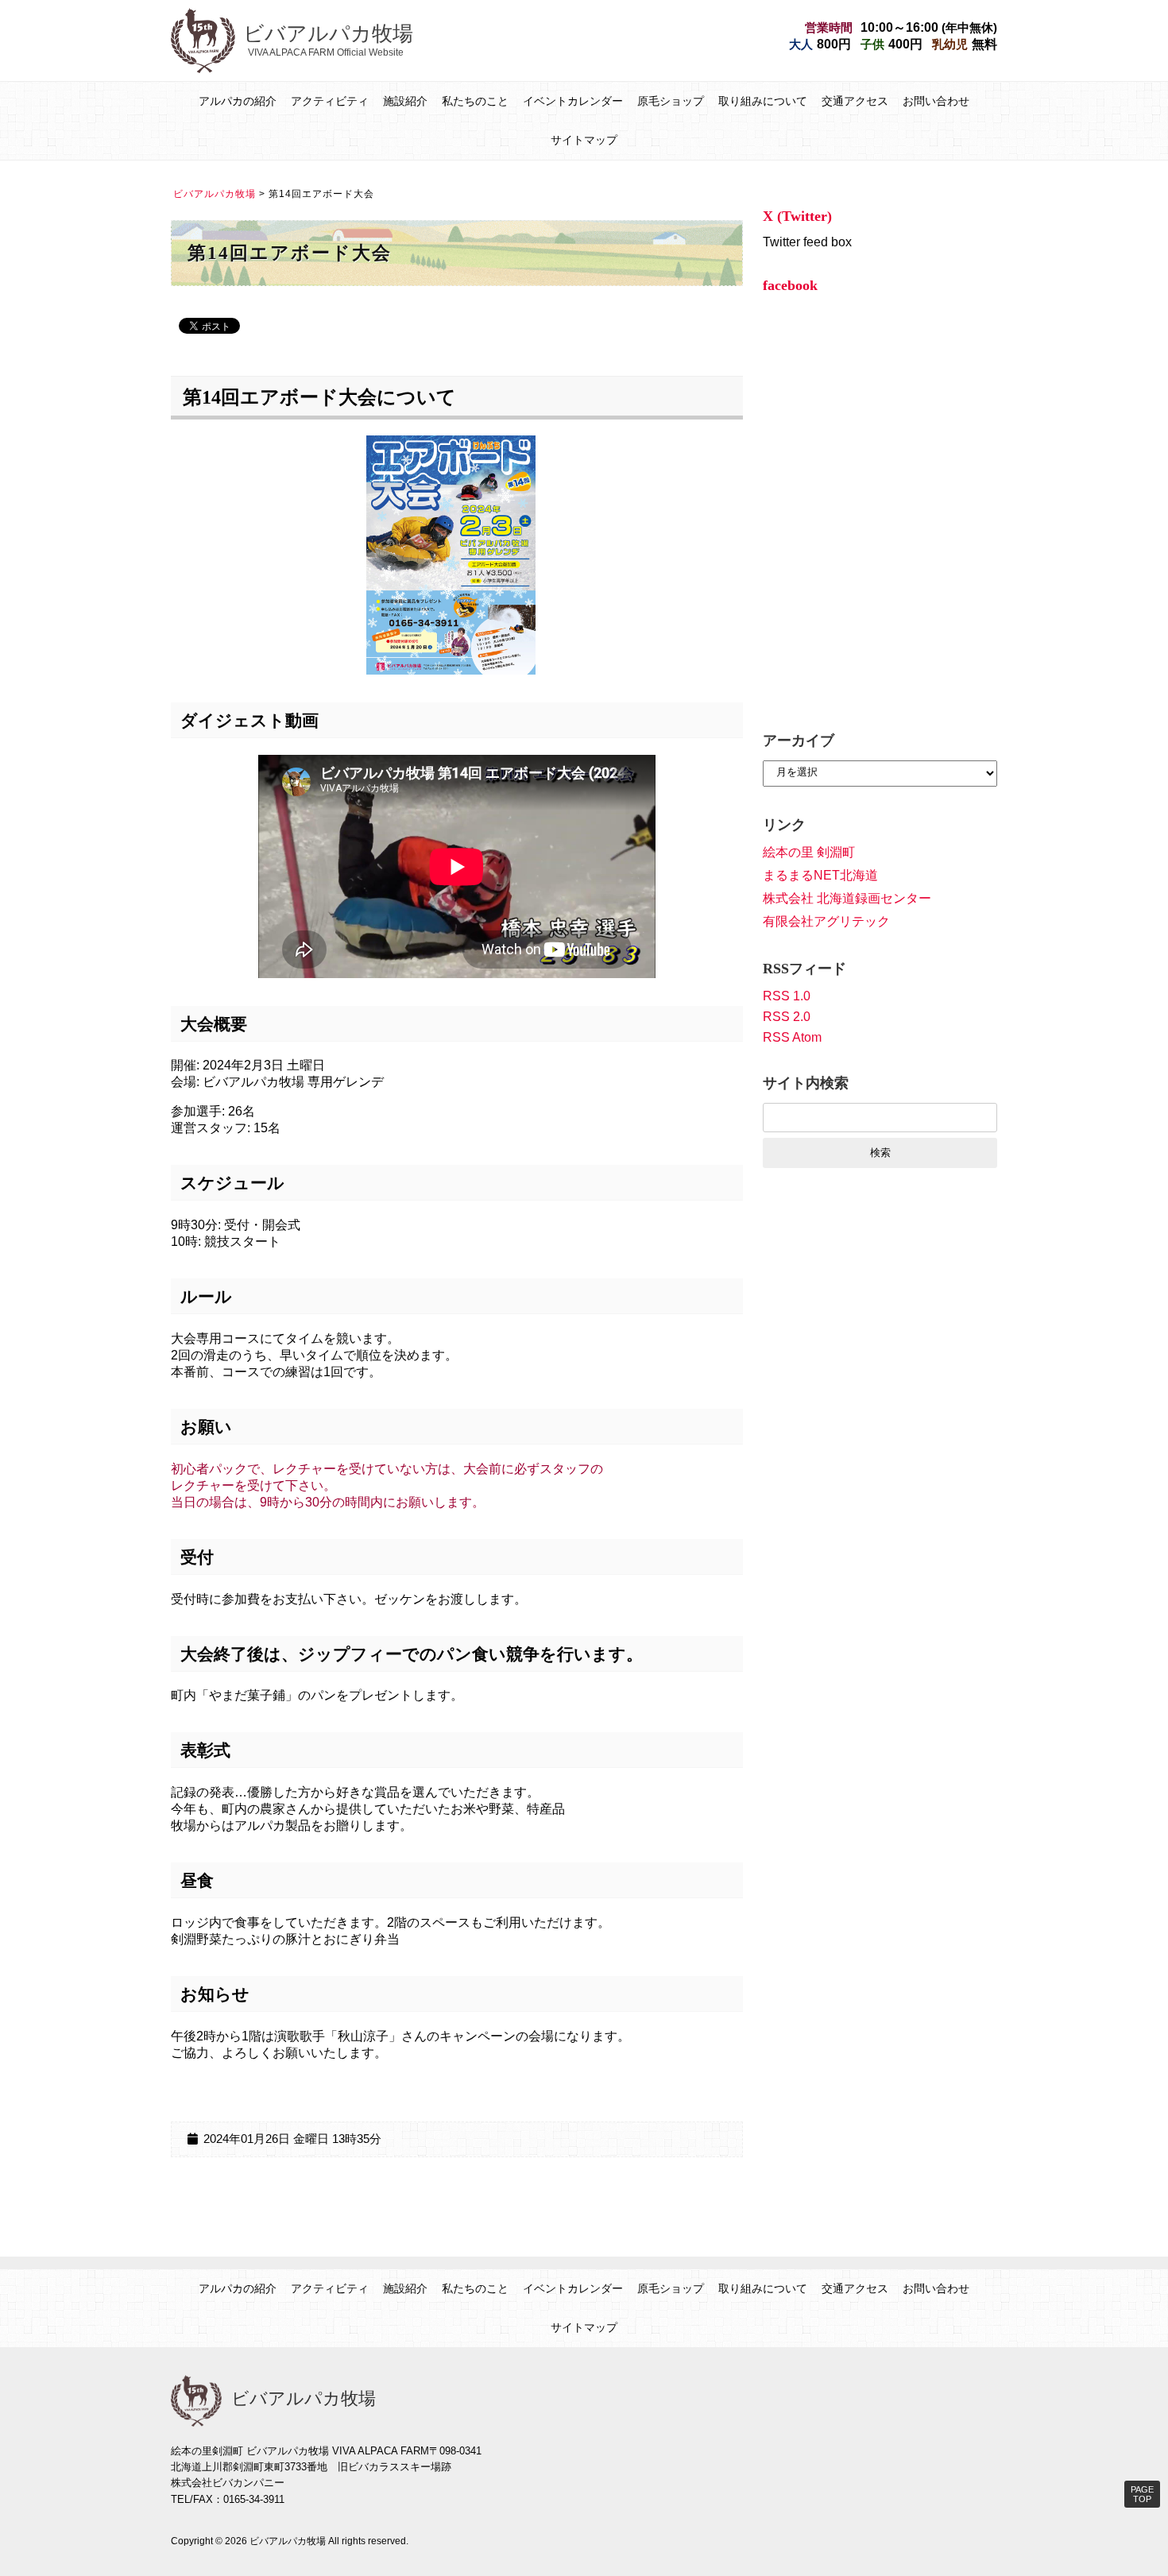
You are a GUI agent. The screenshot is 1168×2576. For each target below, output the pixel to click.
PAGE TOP (1142, 2494)
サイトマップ (584, 140)
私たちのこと (475, 101)
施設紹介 (405, 101)
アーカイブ (799, 741)
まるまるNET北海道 (820, 875)
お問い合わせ (936, 101)
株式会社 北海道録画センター (847, 898)
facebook (790, 285)
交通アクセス (855, 101)
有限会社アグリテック (826, 921)
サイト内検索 (806, 1083)
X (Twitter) (797, 216)
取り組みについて (763, 101)
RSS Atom (792, 1037)
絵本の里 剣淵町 (809, 852)
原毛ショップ (671, 101)
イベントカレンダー (573, 101)
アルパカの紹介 (238, 101)
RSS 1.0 (787, 996)
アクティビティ (330, 101)
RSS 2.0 (787, 1017)
